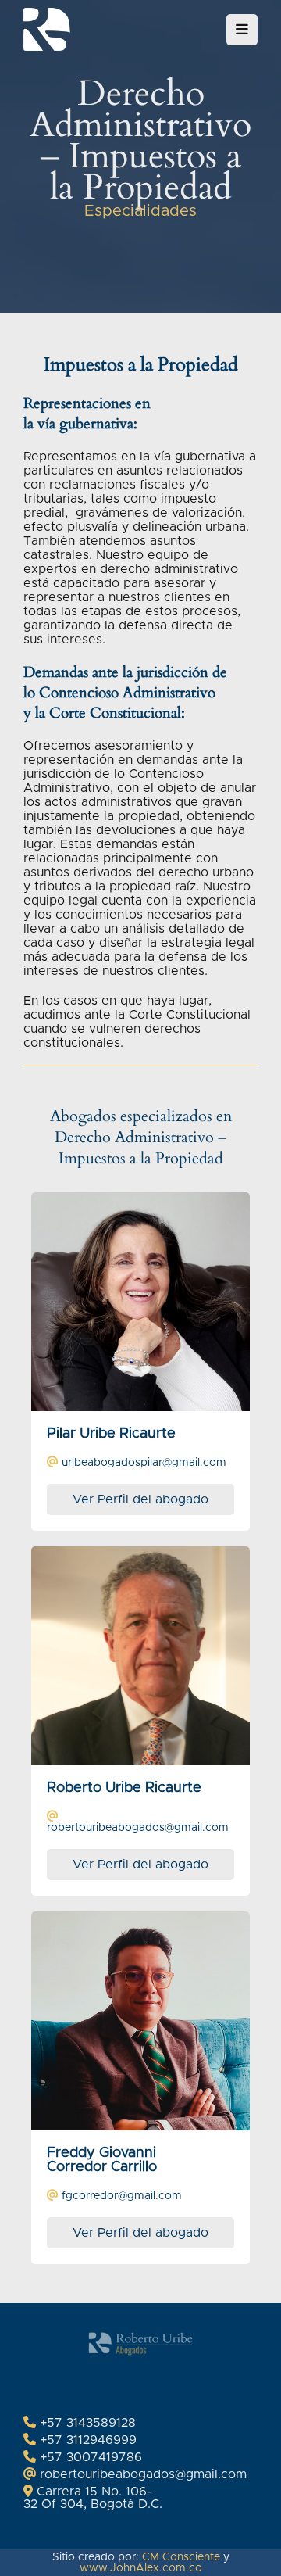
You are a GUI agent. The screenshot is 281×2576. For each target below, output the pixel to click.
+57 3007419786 (91, 2457)
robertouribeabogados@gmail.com (138, 1828)
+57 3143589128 (88, 2423)
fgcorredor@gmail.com (122, 2196)
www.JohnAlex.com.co (141, 2568)
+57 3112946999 (88, 2440)
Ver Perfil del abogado (140, 1499)
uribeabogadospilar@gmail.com (144, 1463)
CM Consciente (181, 2557)
